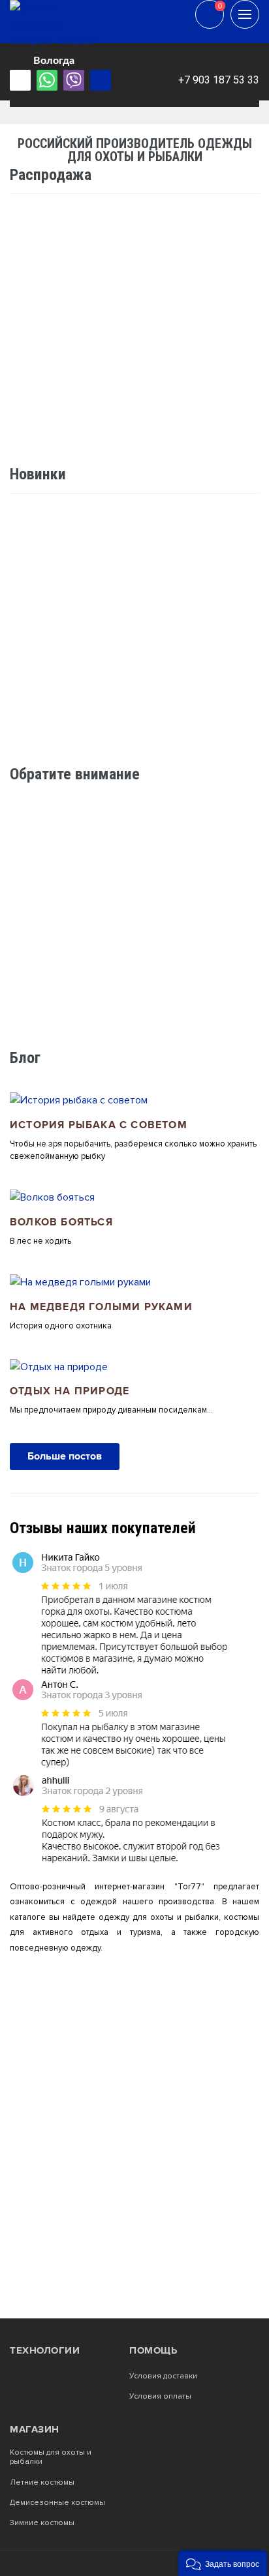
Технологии (45, 2350)
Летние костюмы (42, 2483)
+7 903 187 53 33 (219, 80)
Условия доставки (163, 2376)
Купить (213, 746)
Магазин (35, 2429)
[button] (223, 2563)
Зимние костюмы (42, 2523)
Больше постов (65, 1456)
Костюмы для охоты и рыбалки (51, 2457)
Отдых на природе (70, 1391)
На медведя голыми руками (101, 1307)
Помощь (153, 2350)
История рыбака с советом (99, 1125)
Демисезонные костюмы (57, 2503)
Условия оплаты (160, 2397)
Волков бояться (61, 1222)
